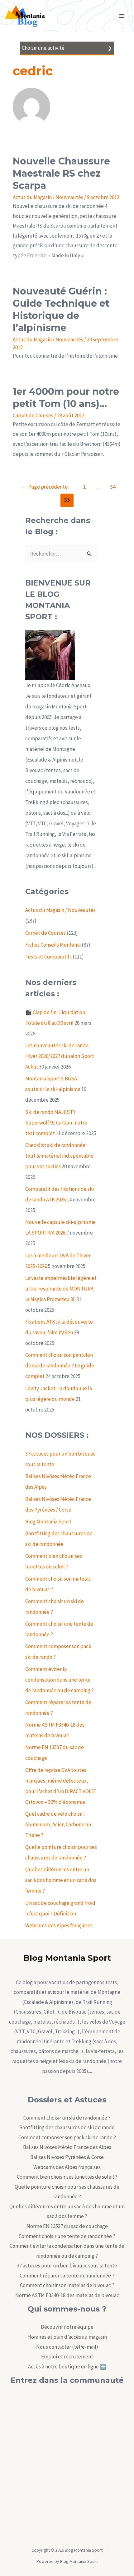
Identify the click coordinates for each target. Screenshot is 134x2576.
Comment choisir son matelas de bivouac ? (67, 2285)
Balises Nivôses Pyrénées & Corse (67, 2157)
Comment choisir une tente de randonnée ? (67, 2236)
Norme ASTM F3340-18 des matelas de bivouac (67, 2295)
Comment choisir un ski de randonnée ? (67, 2118)
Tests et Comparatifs (48, 957)
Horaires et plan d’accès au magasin (67, 2337)
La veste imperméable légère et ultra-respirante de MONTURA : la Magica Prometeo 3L (61, 1289)
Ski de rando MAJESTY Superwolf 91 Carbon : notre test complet (56, 1123)
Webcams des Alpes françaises (59, 1925)
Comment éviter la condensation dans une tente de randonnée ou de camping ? (60, 1680)
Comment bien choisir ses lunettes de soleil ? (67, 2177)
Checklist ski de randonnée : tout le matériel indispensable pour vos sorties (59, 1156)
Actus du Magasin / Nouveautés (48, 197)
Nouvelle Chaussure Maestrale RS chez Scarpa (61, 173)
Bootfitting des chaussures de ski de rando (67, 2127)
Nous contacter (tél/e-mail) (67, 2347)
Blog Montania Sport (48, 1522)
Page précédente (44, 487)
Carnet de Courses (33, 415)
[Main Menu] (122, 16)
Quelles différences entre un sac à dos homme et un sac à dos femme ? (61, 1880)
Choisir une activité (43, 48)
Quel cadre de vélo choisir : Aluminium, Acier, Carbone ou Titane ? (58, 1824)
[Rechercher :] (61, 554)
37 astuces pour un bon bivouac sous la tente (67, 2266)
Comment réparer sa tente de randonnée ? (67, 2276)
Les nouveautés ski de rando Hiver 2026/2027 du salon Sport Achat (60, 1056)
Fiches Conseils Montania (53, 945)
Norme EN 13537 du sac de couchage (67, 2226)
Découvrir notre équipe (67, 2327)
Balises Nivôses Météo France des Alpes (67, 2147)
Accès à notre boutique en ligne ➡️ (67, 2367)
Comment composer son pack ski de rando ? (67, 2137)
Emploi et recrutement (67, 2357)
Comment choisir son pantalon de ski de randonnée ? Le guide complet (60, 1366)
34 (113, 487)
